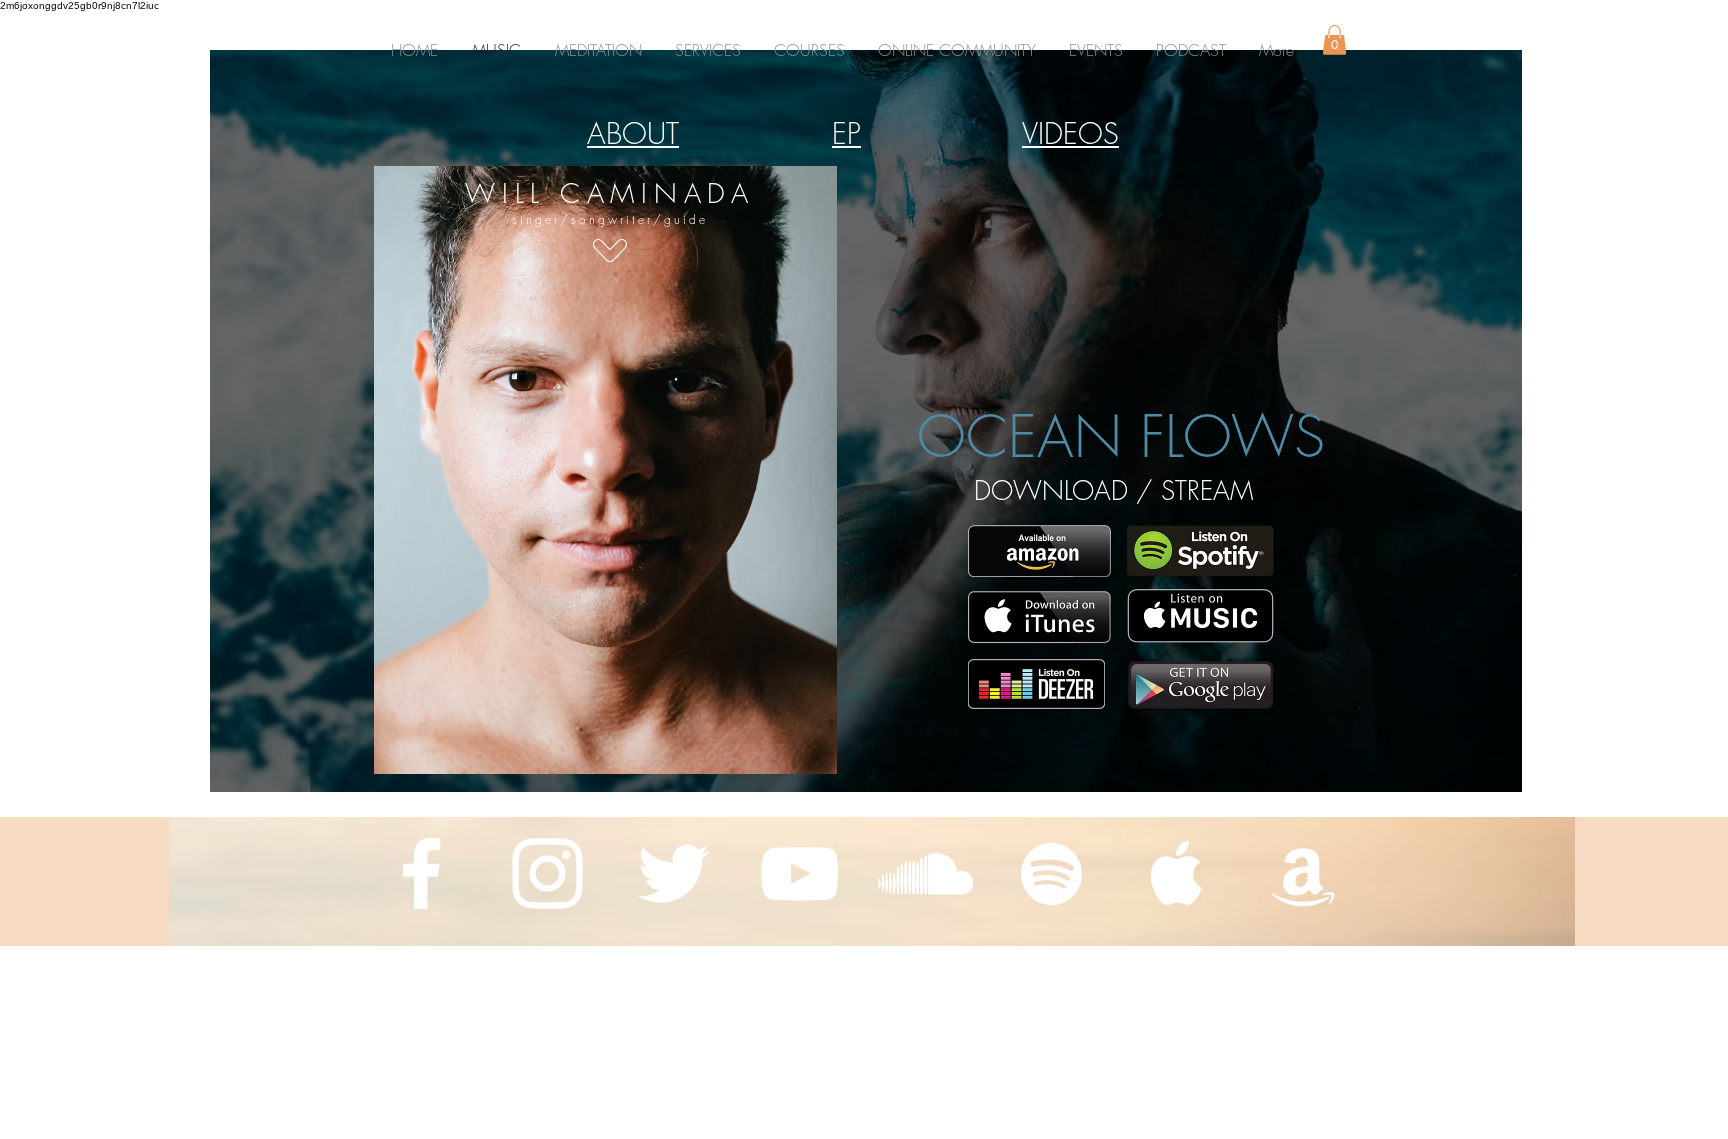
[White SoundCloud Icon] (925, 873)
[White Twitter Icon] (673, 873)
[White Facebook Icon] (421, 873)
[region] (605, 482)
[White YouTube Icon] (799, 873)
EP (846, 133)
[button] (809, 50)
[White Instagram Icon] (547, 873)
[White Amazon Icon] (1303, 873)
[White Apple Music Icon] (1177, 873)
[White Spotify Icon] (1051, 873)
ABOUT (633, 133)
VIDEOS (1070, 133)
